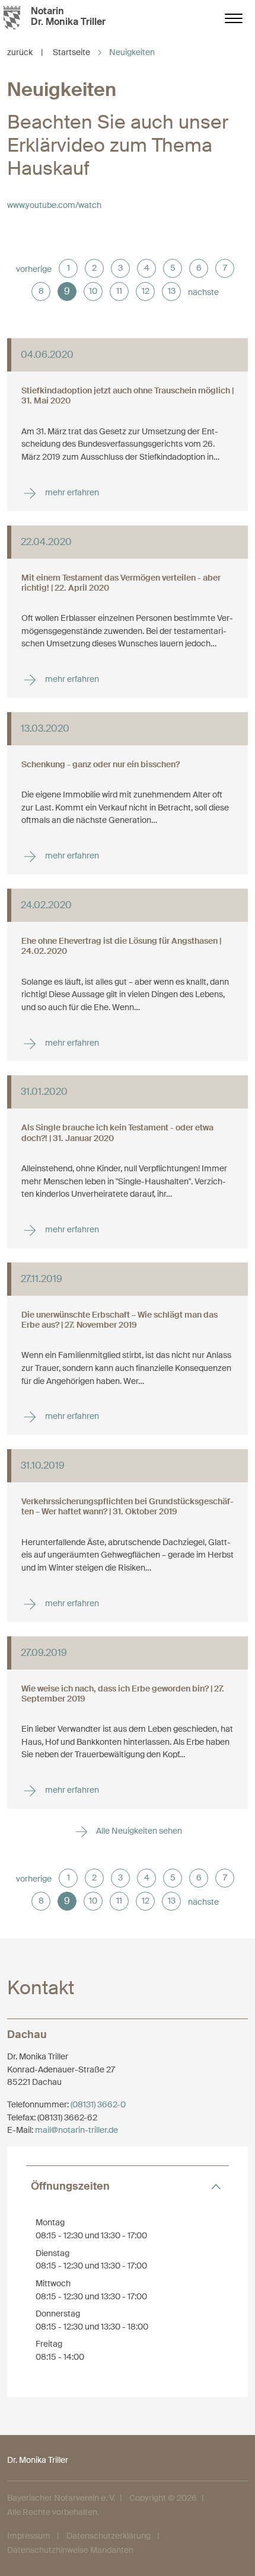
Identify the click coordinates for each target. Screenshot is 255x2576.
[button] (128, 2186)
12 (146, 291)
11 (119, 291)
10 (93, 291)
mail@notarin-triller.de (76, 2130)
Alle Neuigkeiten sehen (138, 1831)
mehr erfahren (71, 492)
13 (172, 291)
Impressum (29, 2536)
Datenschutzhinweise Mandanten (70, 2550)
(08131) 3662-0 (98, 2104)
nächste (203, 292)
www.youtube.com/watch (54, 205)
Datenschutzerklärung (109, 2536)
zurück (25, 52)
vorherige (34, 269)
